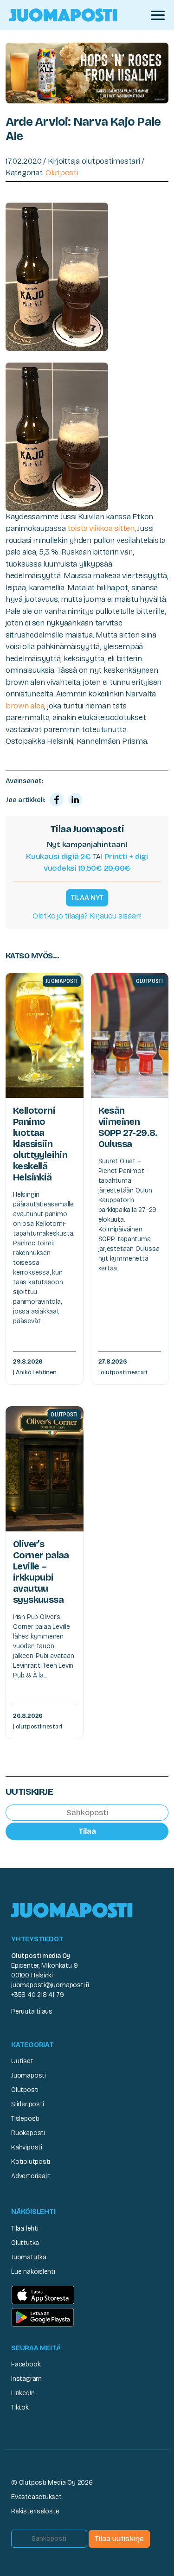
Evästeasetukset (36, 2497)
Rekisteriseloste (35, 2511)
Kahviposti (27, 2147)
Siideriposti (27, 2104)
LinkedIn (23, 2393)
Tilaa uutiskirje (119, 2539)
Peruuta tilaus (32, 2012)
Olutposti (62, 173)
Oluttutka (25, 2243)
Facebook (26, 2364)
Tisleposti (25, 2119)
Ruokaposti (28, 2133)
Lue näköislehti (33, 2272)
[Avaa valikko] (158, 15)
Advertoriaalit (31, 2176)
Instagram (26, 2379)
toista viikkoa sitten (101, 528)
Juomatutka (29, 2257)
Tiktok (20, 2407)
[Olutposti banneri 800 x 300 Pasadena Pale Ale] (87, 73)
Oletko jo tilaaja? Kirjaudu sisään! (87, 916)
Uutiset (22, 2061)
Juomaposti (29, 2075)
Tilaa (87, 1831)
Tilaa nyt (87, 898)
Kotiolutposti (31, 2162)
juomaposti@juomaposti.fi (50, 1985)
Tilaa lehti (25, 2228)
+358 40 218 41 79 (37, 1995)
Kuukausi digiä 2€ (58, 857)
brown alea (25, 706)
